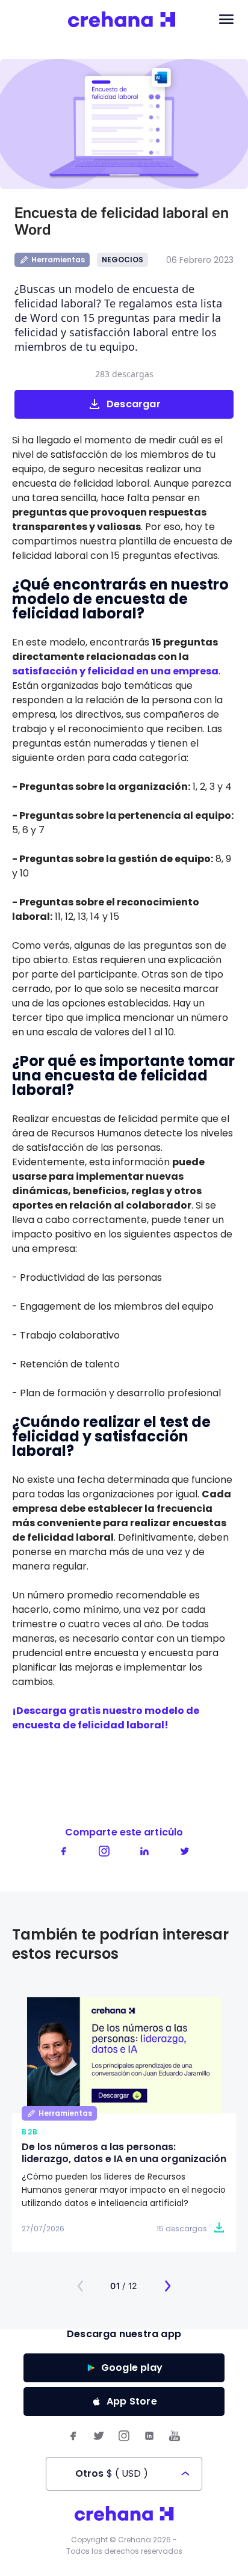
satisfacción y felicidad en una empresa (115, 671)
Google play (132, 2368)
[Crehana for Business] (122, 20)
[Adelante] (167, 2286)
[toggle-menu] (226, 20)
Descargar (134, 404)
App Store (132, 2401)
